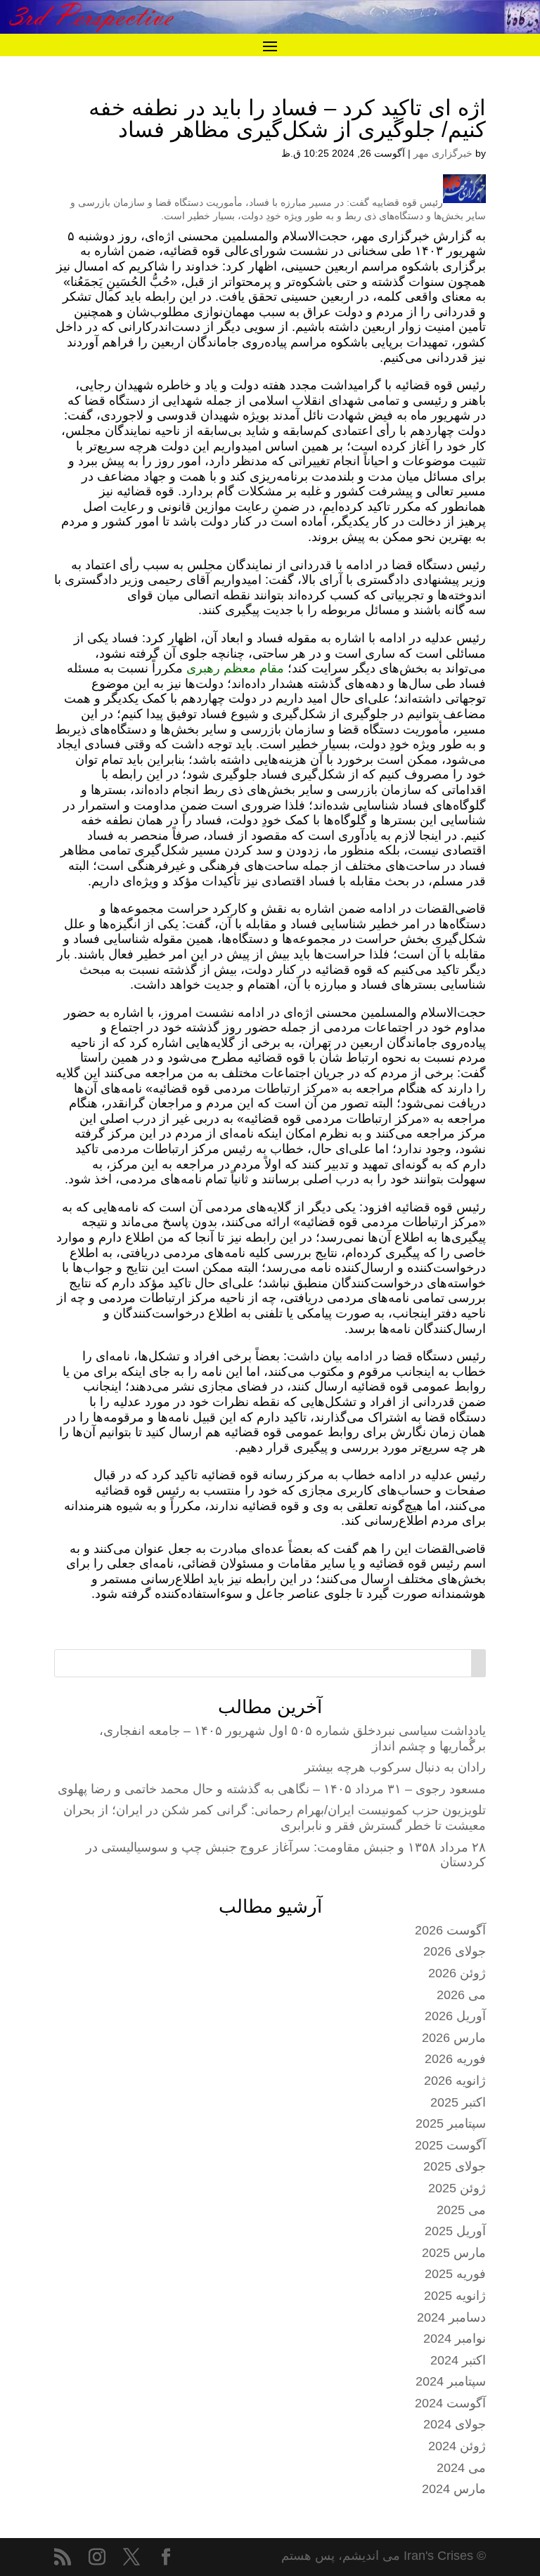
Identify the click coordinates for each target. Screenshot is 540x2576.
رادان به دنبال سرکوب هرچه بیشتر (395, 1767)
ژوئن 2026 (457, 1973)
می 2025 (461, 2210)
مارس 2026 (454, 2038)
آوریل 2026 (455, 2016)
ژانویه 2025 (455, 2296)
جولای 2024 (455, 2424)
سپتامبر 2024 (451, 2381)
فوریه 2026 (455, 2059)
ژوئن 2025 (457, 2188)
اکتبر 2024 (458, 2360)
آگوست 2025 (450, 2145)
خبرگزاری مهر (443, 153)
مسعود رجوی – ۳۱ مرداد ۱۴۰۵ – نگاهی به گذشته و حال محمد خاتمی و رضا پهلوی (272, 1789)
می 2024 (461, 2468)
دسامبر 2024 (451, 2317)
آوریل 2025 (455, 2231)
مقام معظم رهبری (237, 668)
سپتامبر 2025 (451, 2123)
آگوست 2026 (450, 1930)
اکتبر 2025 (458, 2102)
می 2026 (461, 1995)
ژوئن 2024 (457, 2446)
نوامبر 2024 (455, 2338)
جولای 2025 (455, 2166)
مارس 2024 (454, 2489)
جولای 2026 (455, 1951)
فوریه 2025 (455, 2274)
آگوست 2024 (450, 2403)
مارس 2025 (454, 2253)
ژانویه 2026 (455, 2081)
